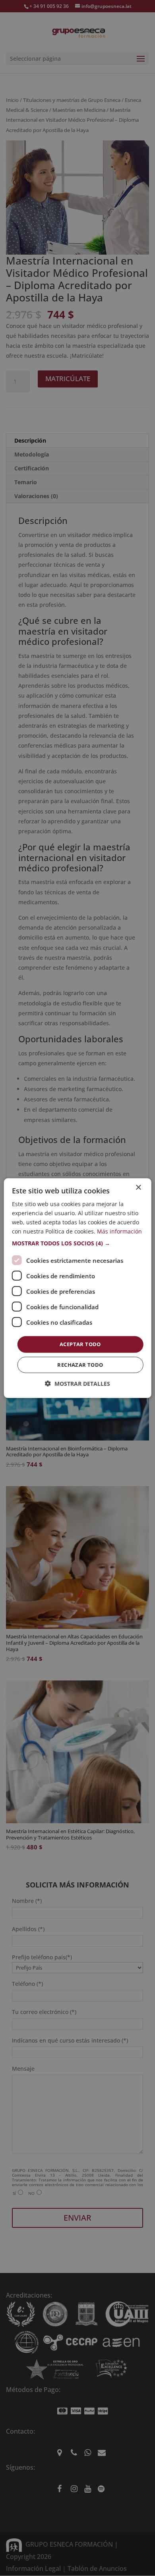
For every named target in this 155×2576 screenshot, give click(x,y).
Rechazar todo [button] (80, 1365)
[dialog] (78, 1288)
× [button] (138, 1187)
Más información (119, 1231)
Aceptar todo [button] (80, 1344)
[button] (78, 1243)
